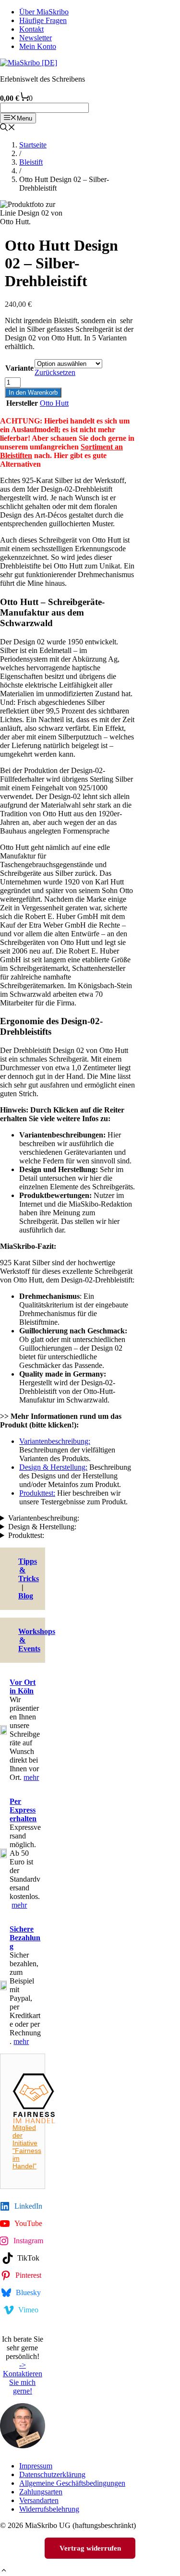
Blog (26, 1596)
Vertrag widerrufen (90, 2548)
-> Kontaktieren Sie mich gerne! (23, 2378)
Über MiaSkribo (44, 12)
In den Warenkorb (33, 393)
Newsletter (36, 38)
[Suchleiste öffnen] (8, 128)
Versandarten (39, 2500)
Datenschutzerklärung (52, 2474)
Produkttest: (37, 1493)
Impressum (36, 2466)
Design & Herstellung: (53, 1467)
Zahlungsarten (41, 2492)
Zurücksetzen (55, 372)
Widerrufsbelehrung (49, 2509)
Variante (19, 368)
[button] (4, 2571)
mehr (31, 1777)
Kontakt (31, 29)
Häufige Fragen (43, 20)
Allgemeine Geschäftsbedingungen (72, 2483)
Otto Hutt (54, 403)
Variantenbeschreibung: (55, 1441)
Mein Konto (38, 46)
